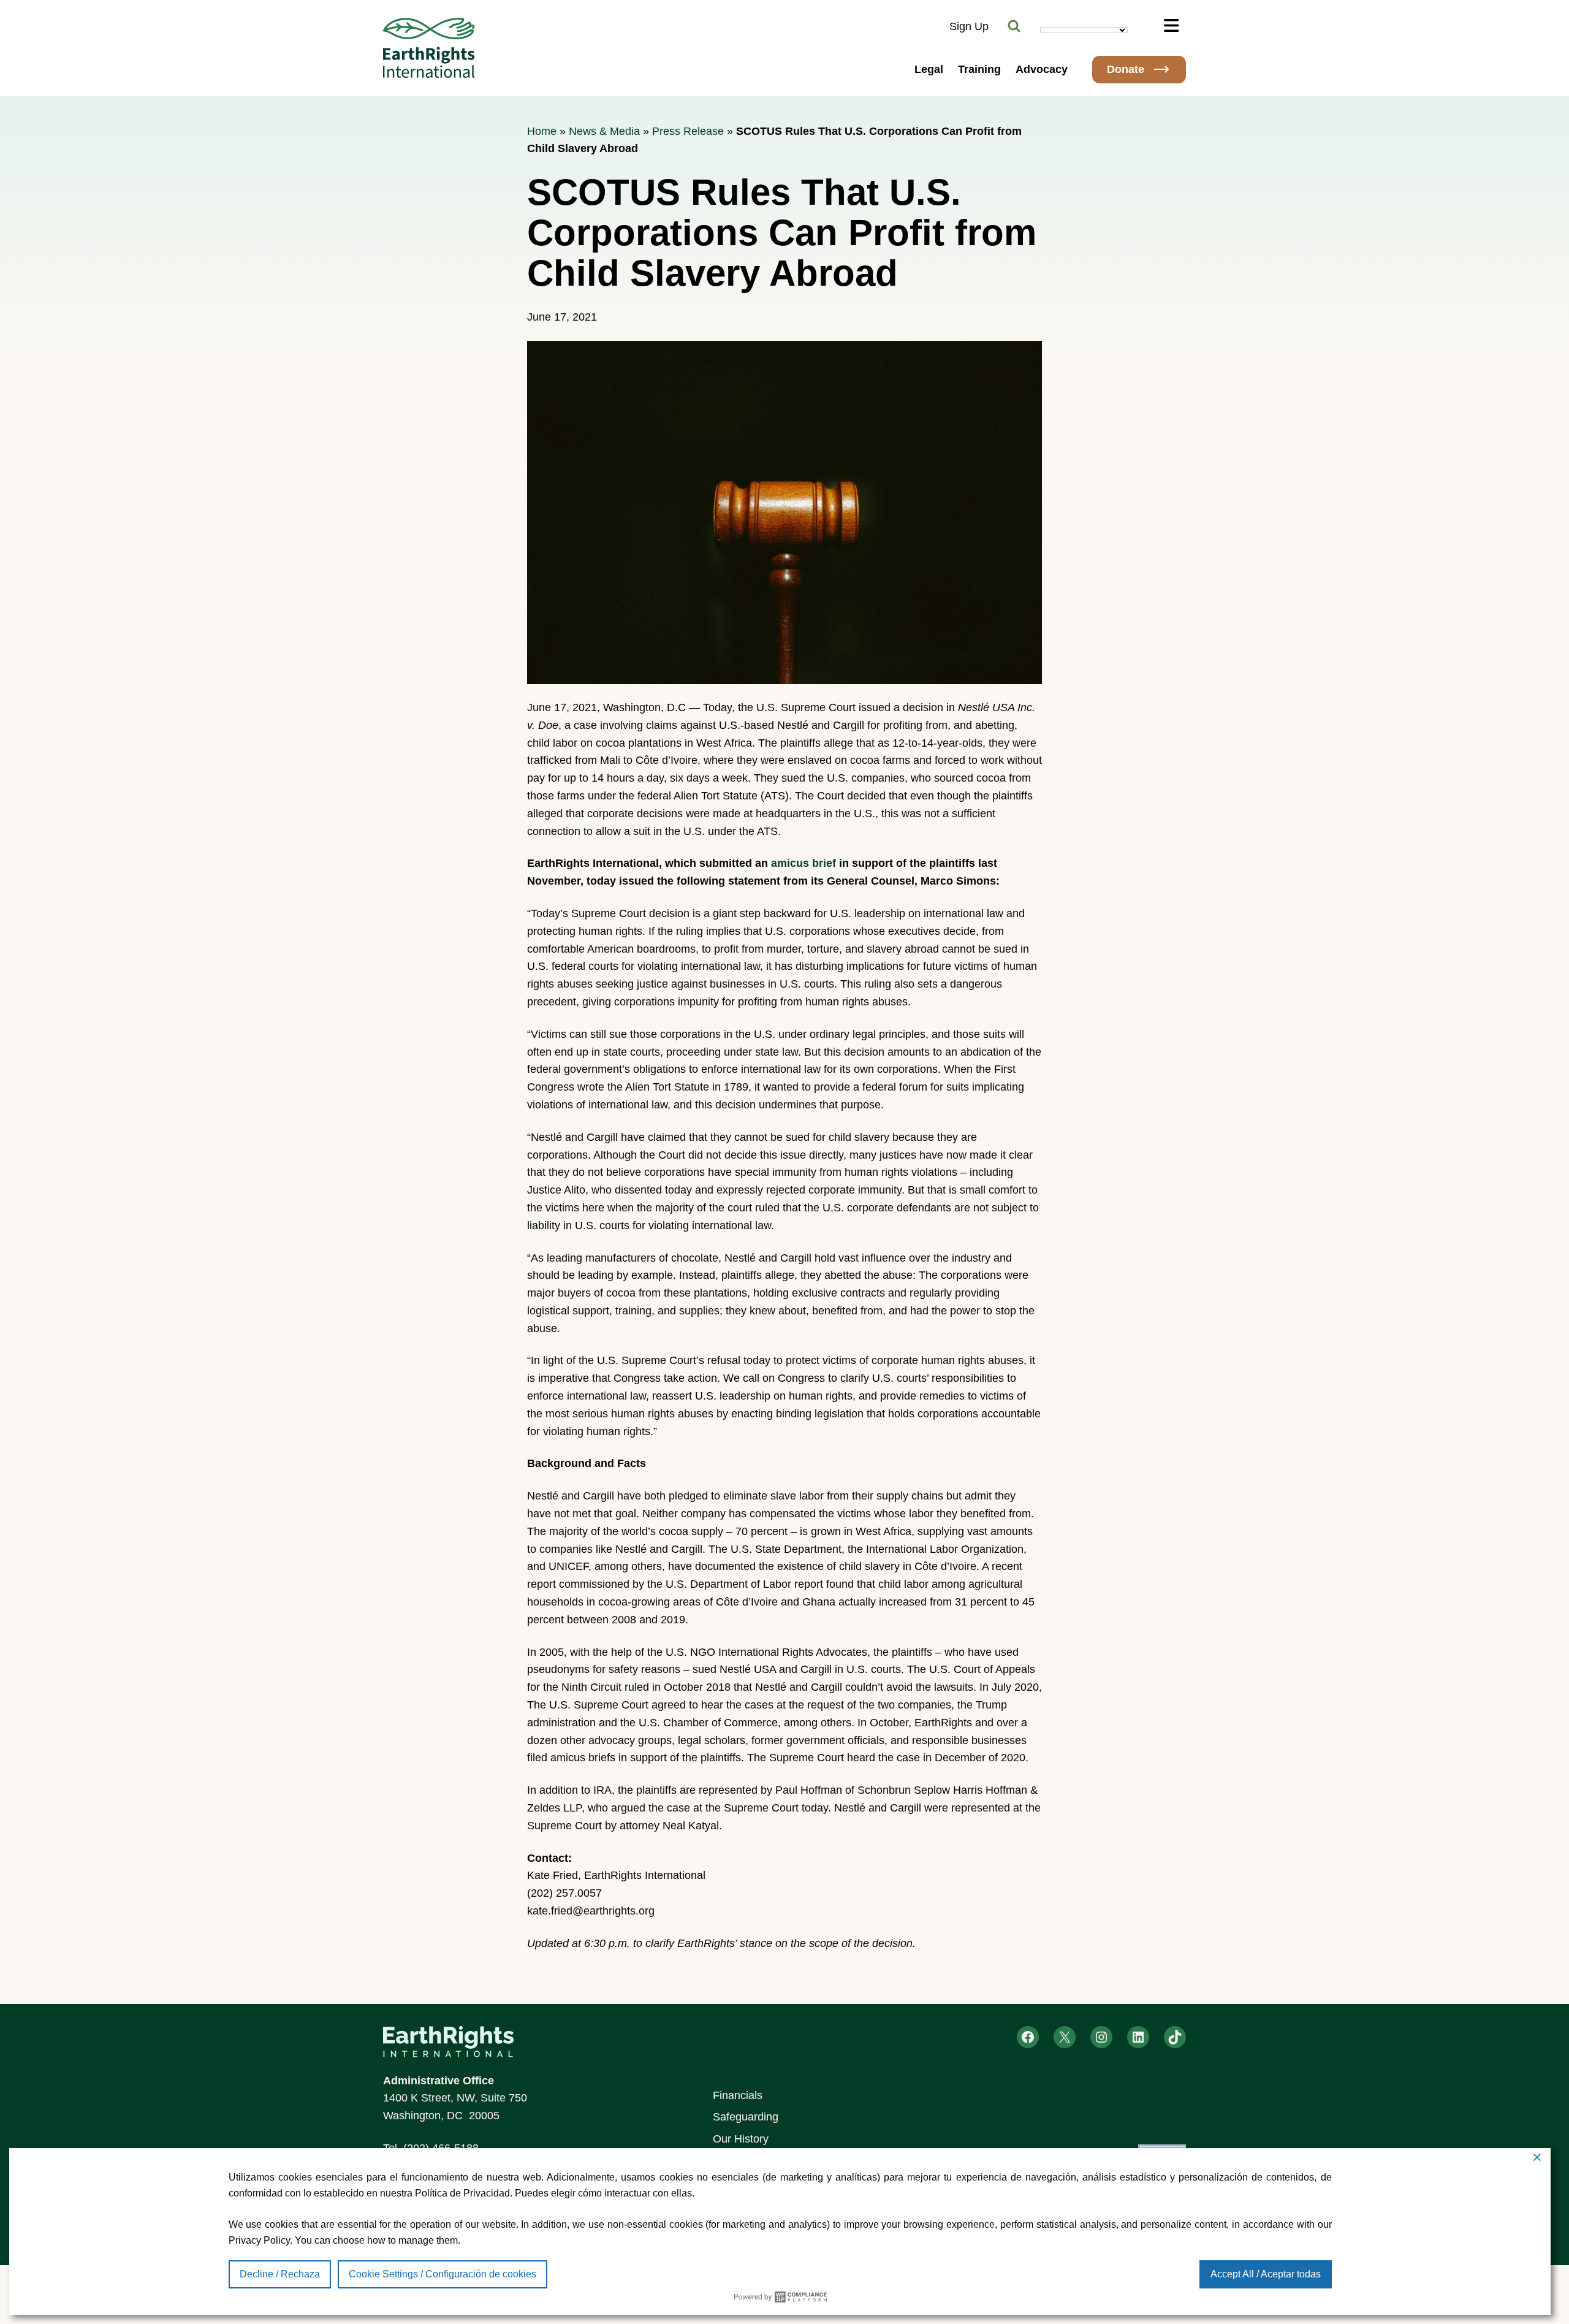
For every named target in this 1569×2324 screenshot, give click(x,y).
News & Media (604, 131)
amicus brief (802, 863)
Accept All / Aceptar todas (1266, 2274)
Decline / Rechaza (280, 2274)
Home (542, 131)
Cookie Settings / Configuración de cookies (443, 2274)
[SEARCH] (1014, 26)
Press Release (688, 131)
